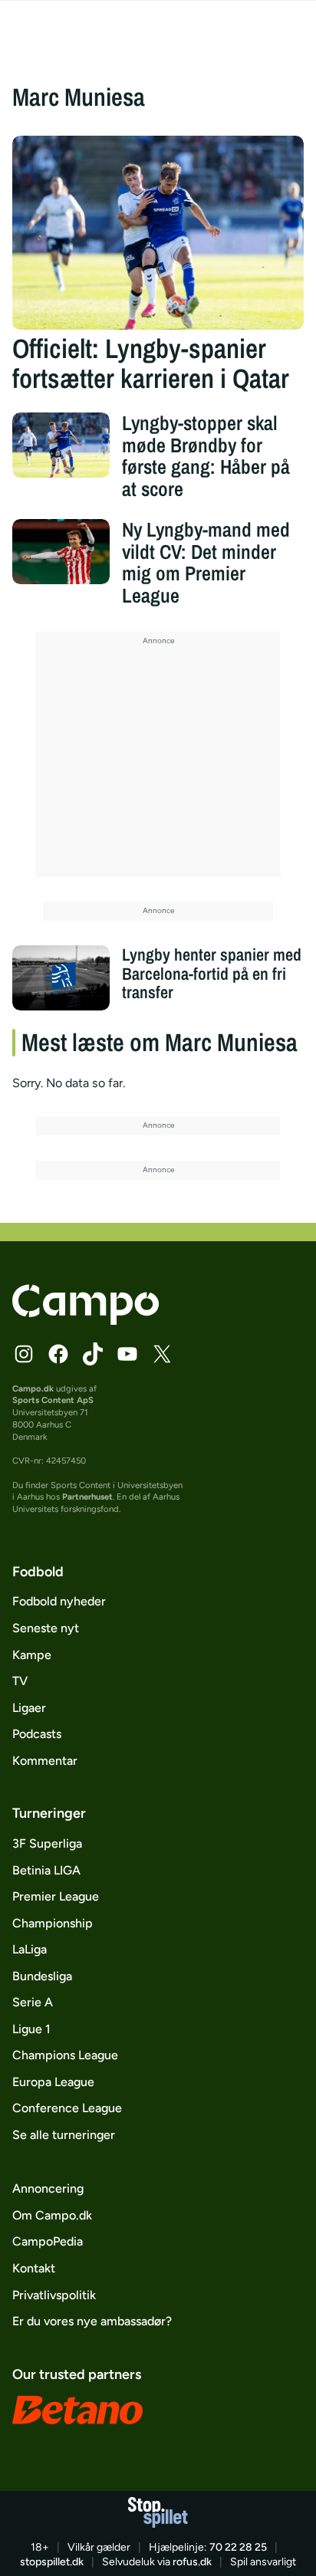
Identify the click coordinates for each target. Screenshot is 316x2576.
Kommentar (45, 1761)
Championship (53, 1923)
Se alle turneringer (64, 2135)
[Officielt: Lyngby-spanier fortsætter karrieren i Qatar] (158, 233)
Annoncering (48, 2188)
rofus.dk (192, 2562)
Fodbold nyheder (59, 1601)
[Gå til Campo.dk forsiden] (86, 1321)
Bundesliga (42, 1976)
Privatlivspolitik (54, 2295)
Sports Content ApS (53, 1400)
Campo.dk (33, 1388)
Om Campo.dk (52, 2215)
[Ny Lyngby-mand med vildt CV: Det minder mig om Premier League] (61, 552)
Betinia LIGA (46, 1870)
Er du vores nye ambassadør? (92, 2321)
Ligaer (29, 1708)
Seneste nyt (46, 1628)
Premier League (56, 1896)
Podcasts (37, 1734)
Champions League (65, 2055)
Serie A (33, 2002)
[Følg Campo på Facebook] (58, 1354)
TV (20, 1681)
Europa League (53, 2082)
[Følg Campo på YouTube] (127, 1354)
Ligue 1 (31, 2029)
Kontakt (34, 2268)
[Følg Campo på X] (162, 1354)
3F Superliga (47, 1843)
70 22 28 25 (238, 2547)
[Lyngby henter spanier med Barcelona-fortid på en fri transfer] (61, 978)
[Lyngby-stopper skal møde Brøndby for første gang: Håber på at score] (61, 445)
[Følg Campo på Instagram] (24, 1354)
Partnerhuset (87, 1497)
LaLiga (30, 1949)
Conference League (67, 2108)
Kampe (32, 1655)
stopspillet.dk (52, 2562)
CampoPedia (48, 2241)
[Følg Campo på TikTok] (93, 1354)
